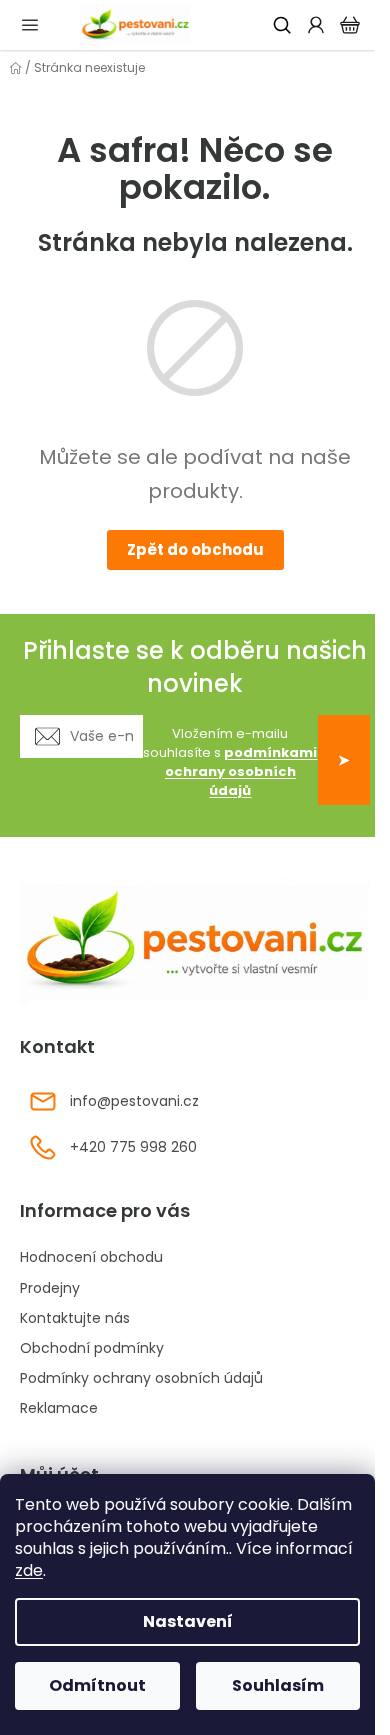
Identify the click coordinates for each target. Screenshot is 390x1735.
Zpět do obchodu (195, 549)
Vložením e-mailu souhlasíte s (230, 762)
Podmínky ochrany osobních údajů (141, 1378)
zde (29, 1570)
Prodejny (50, 1288)
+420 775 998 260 (133, 1147)
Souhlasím (278, 1685)
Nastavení (188, 1621)
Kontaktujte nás (75, 1318)
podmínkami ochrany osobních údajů (241, 771)
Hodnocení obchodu (91, 1257)
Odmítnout (97, 1685)
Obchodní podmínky (92, 1348)
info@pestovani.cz (134, 1101)
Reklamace (59, 1408)
